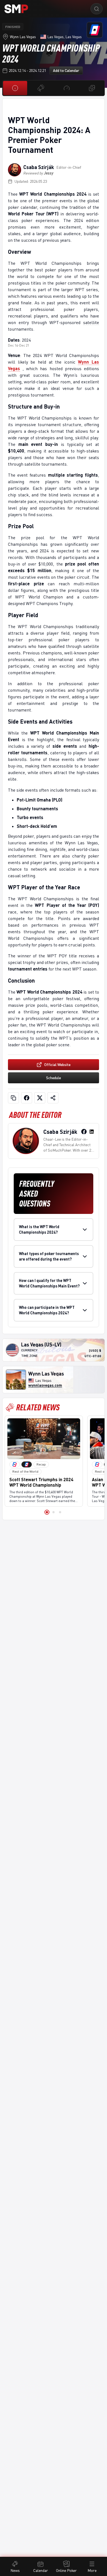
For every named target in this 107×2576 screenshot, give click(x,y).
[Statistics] (67, 88)
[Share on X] (40, 1098)
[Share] (53, 1098)
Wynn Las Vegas (23, 37)
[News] (41, 88)
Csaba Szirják (39, 167)
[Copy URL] (13, 1098)
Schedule (54, 1078)
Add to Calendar (66, 70)
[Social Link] (84, 1132)
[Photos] (92, 88)
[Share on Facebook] (27, 1098)
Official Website (57, 1065)
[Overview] (15, 88)
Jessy (49, 173)
